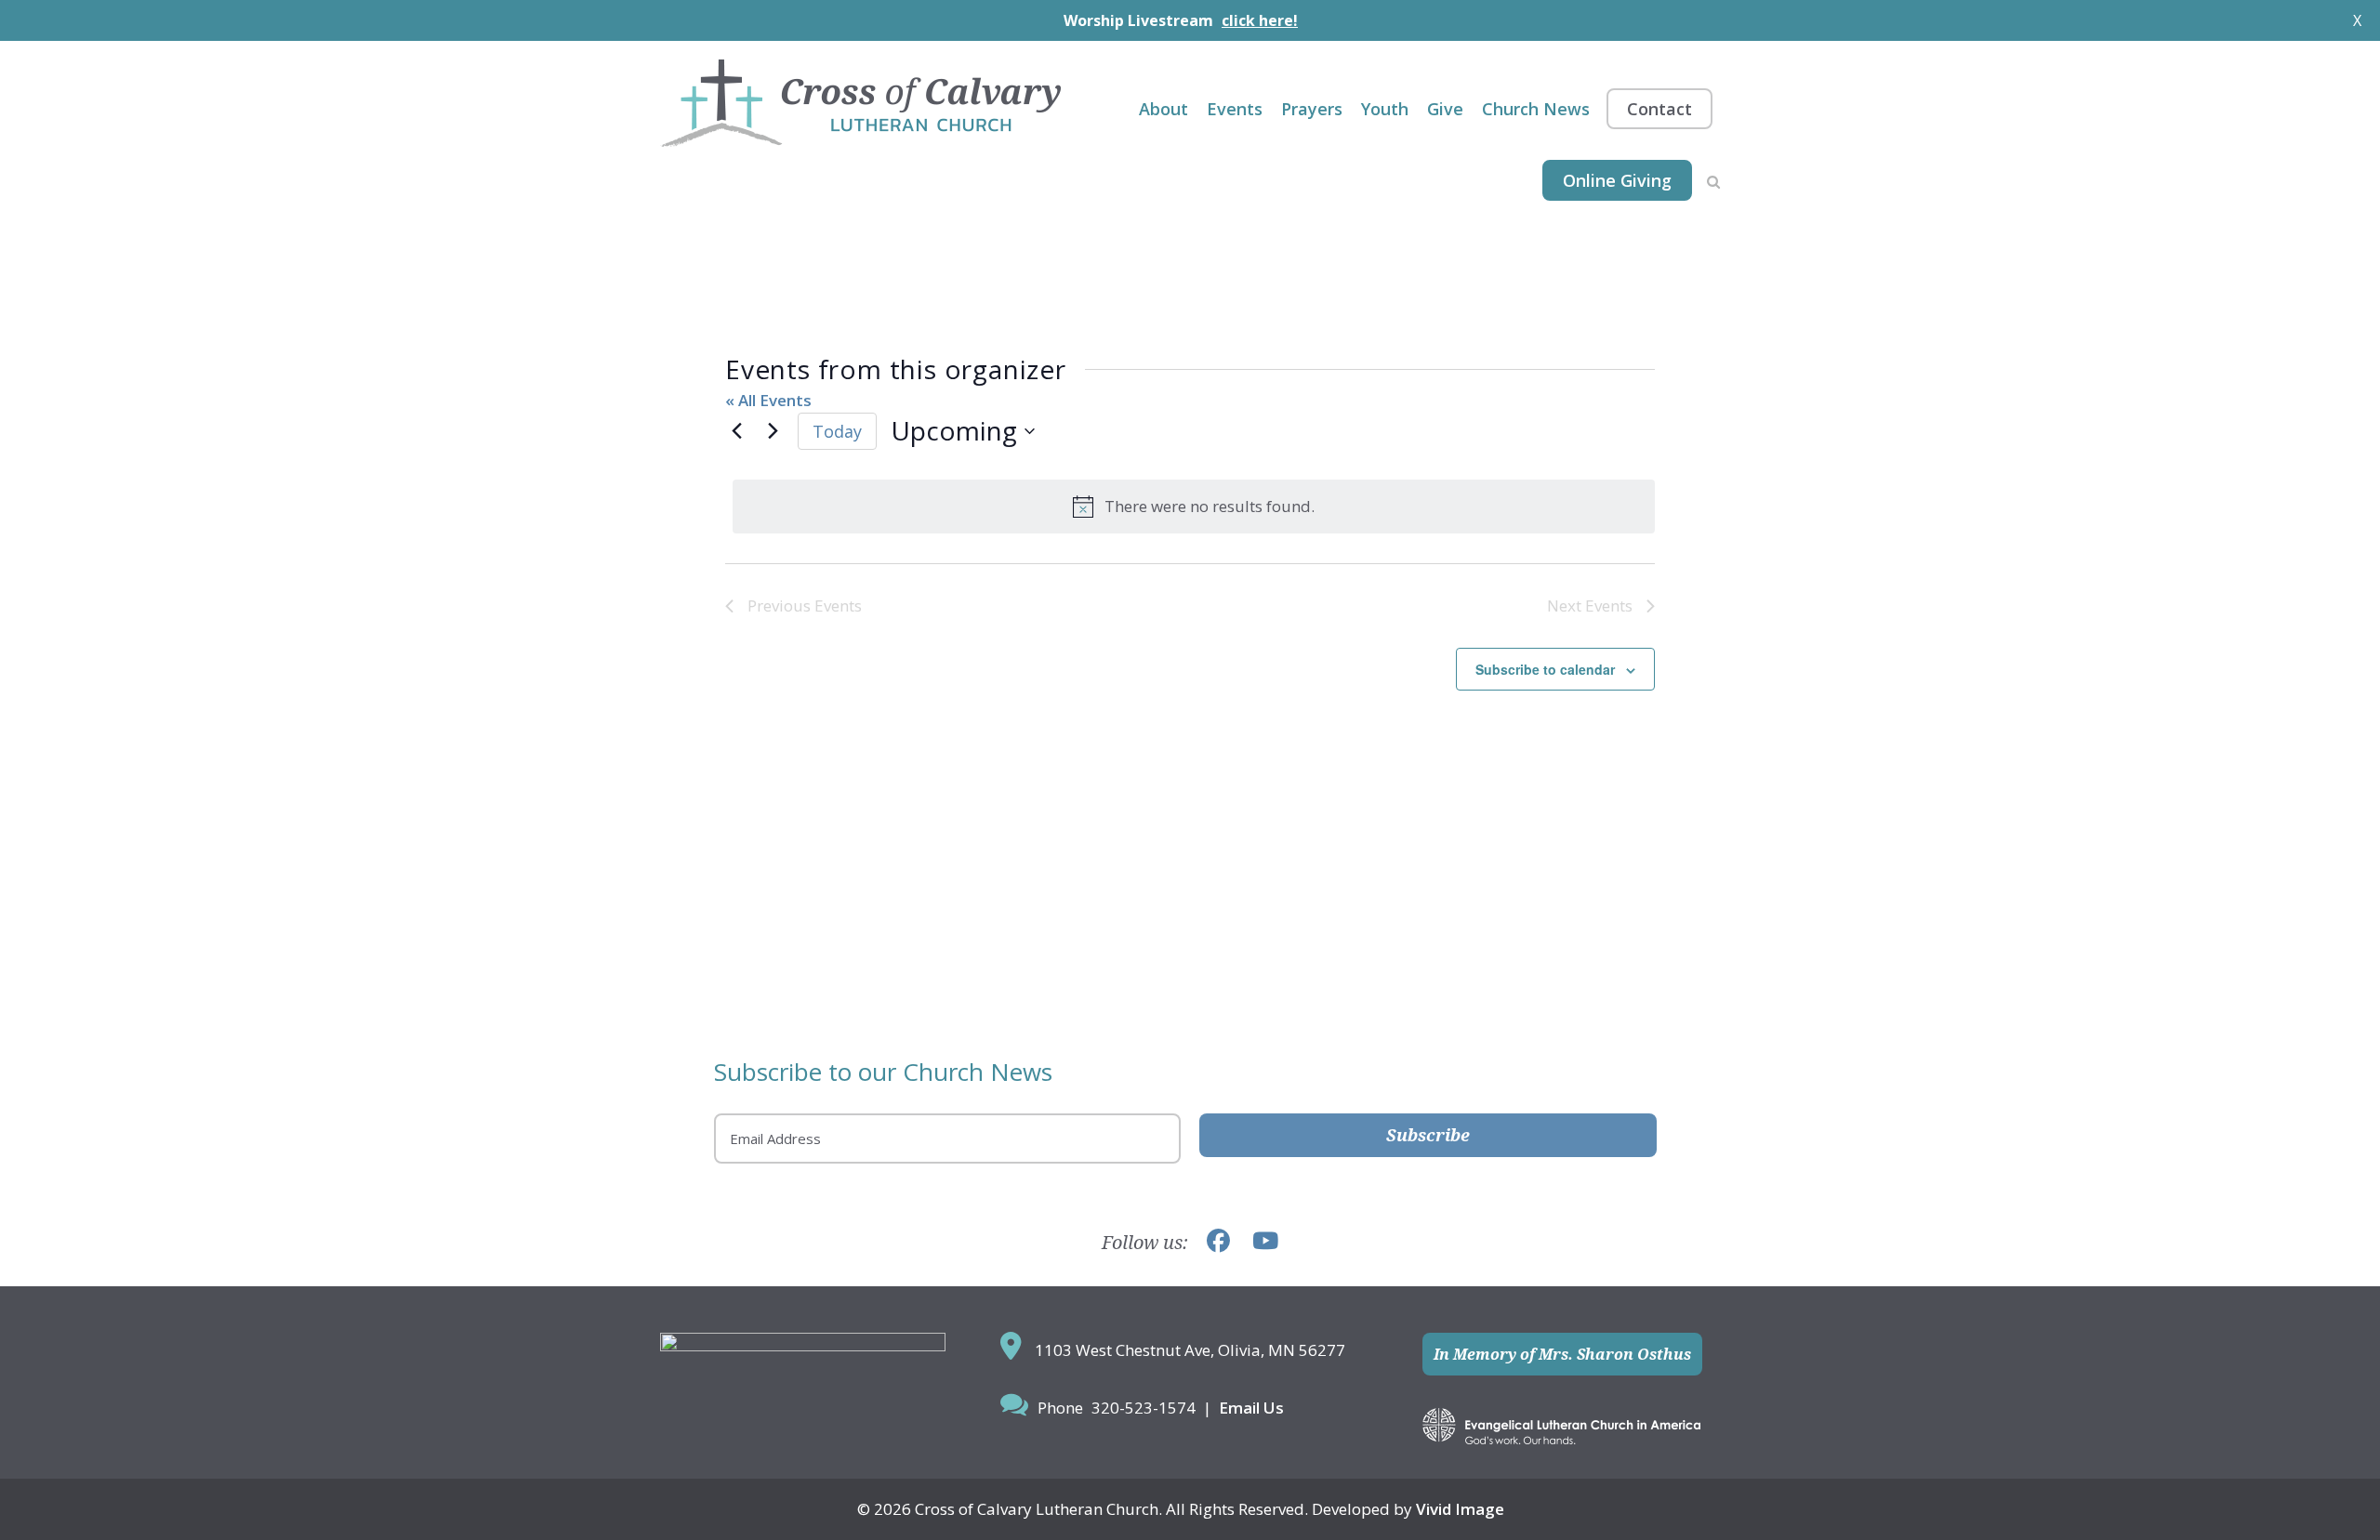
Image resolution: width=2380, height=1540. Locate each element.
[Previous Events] (736, 431)
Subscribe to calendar (1545, 669)
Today (837, 431)
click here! (1260, 20)
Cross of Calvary (860, 103)
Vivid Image (1460, 1509)
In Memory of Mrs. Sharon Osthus (1562, 1354)
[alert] (1194, 507)
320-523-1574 (1144, 1408)
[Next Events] (773, 431)
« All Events (768, 400)
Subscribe (1428, 1135)
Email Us (1251, 1408)
